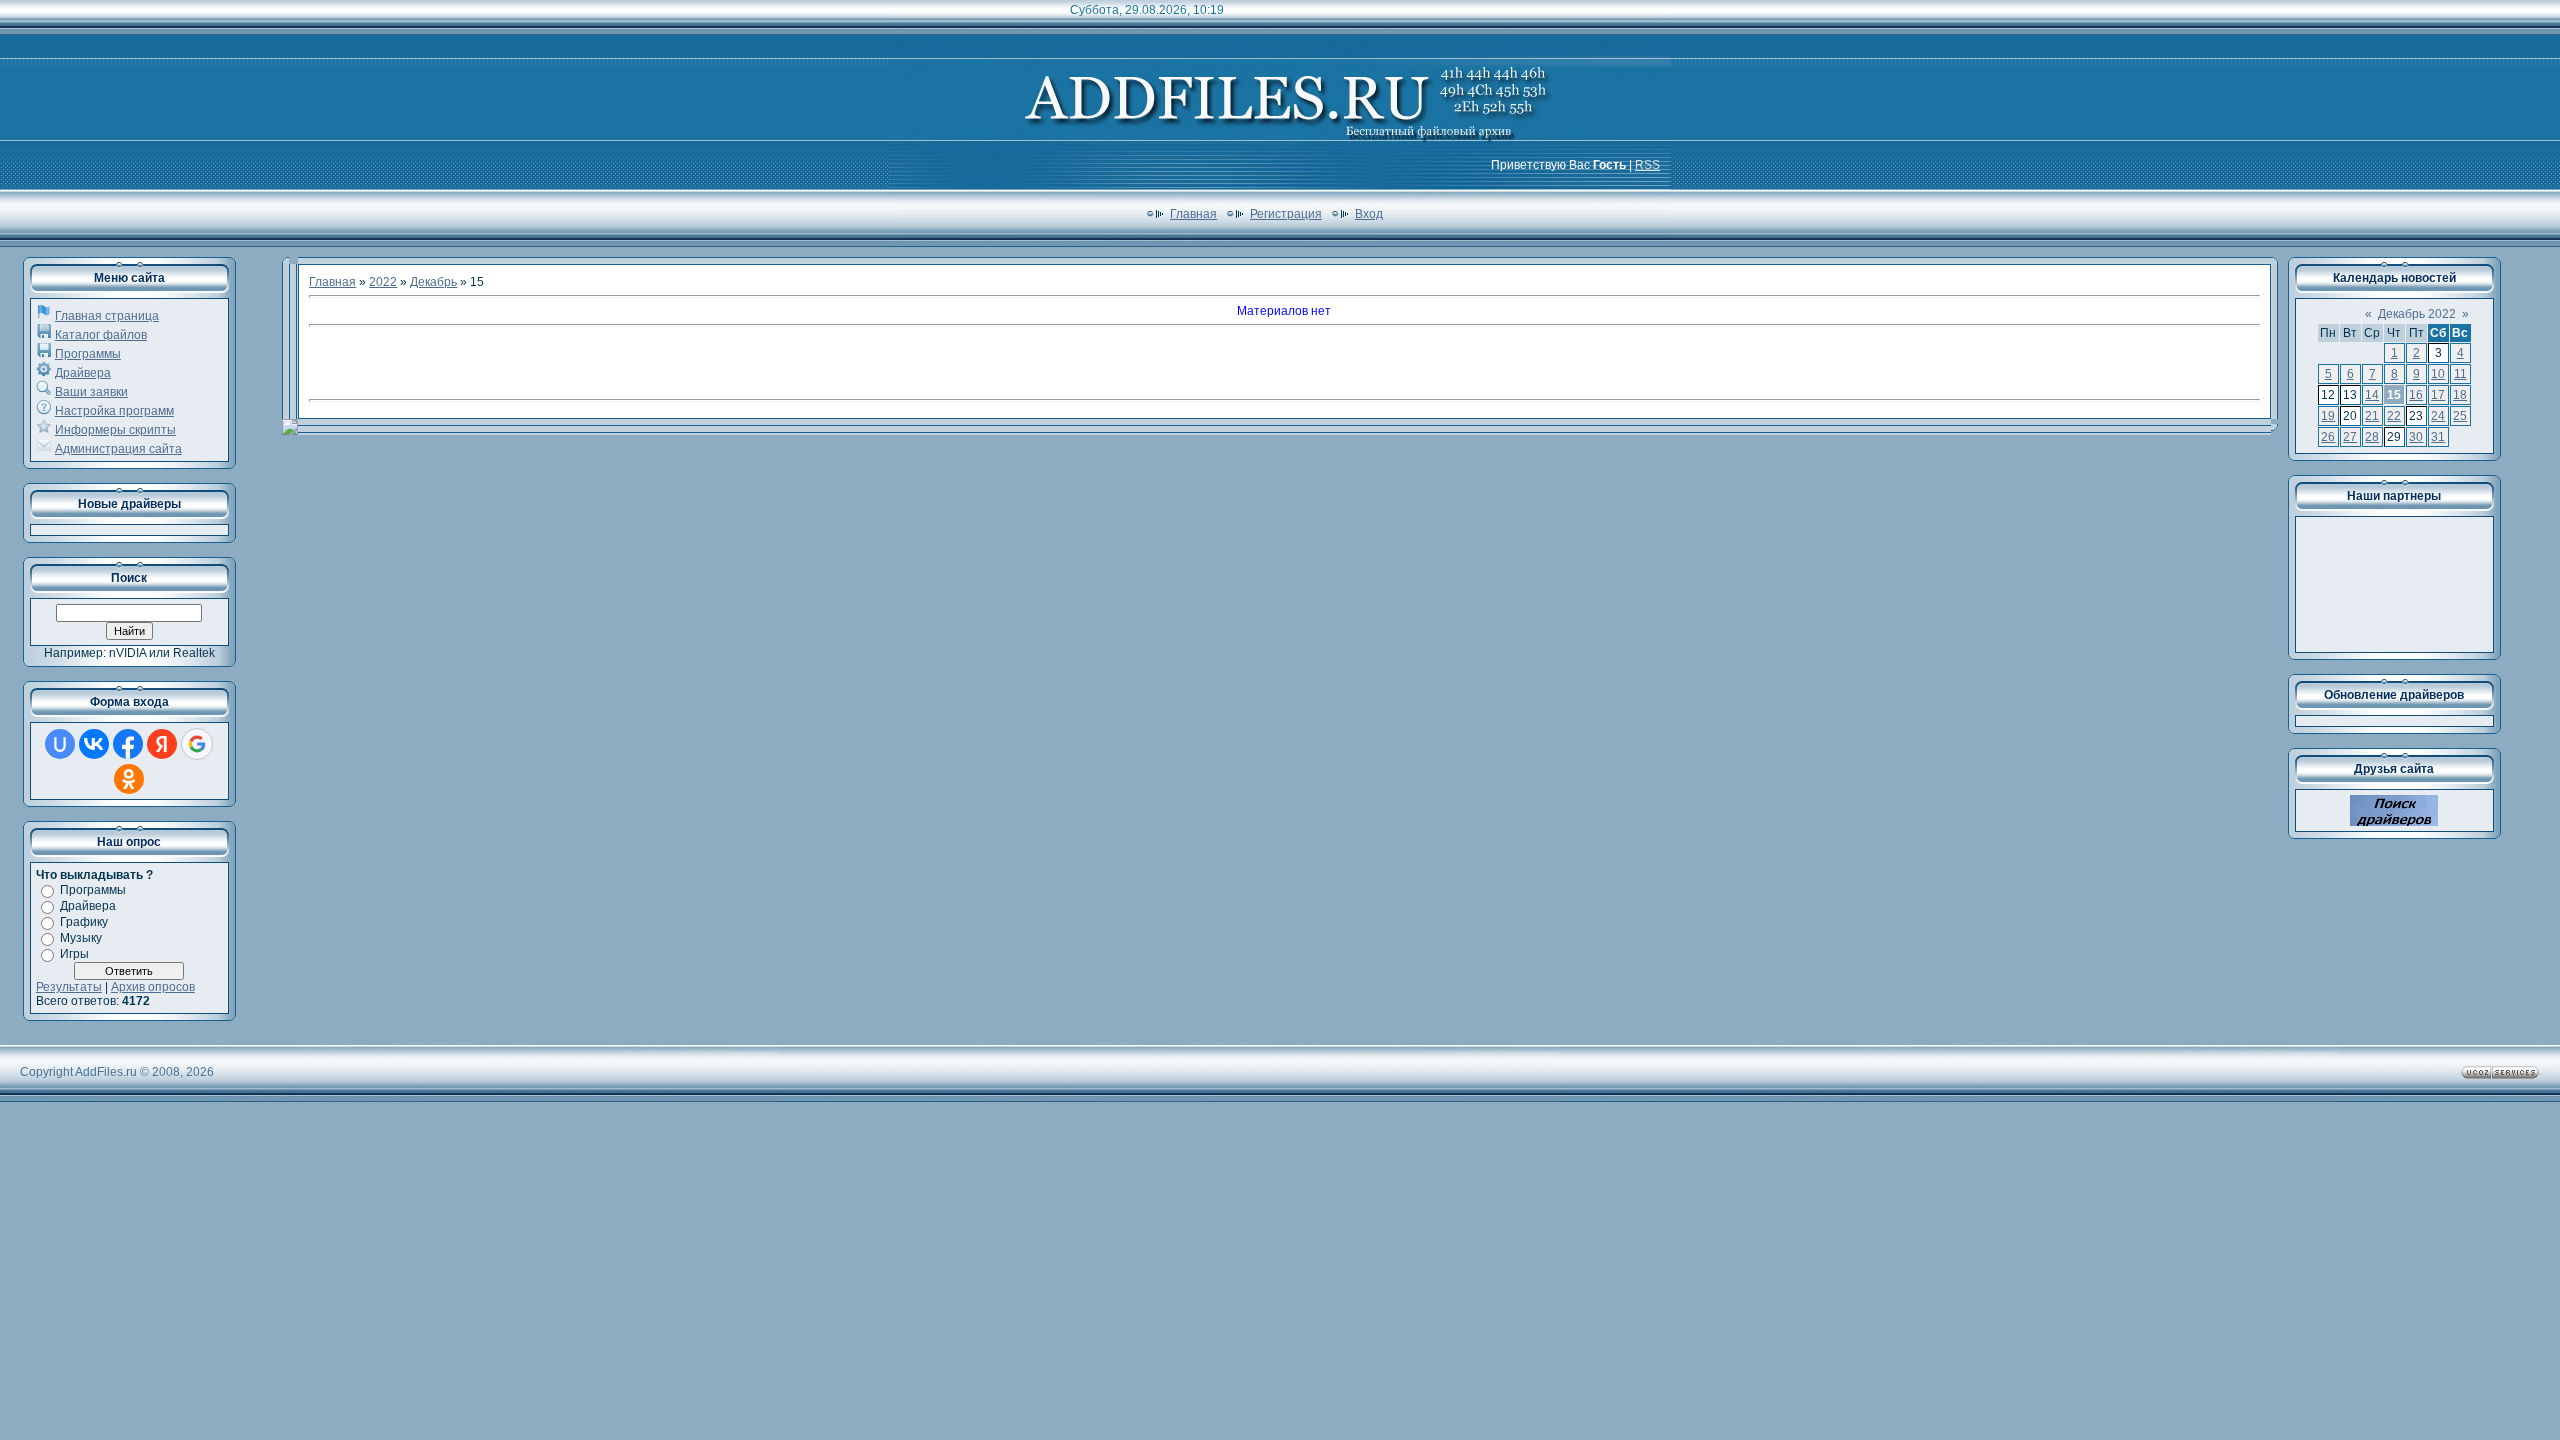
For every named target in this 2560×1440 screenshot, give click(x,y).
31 (2438, 437)
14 (2372, 395)
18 (2460, 395)
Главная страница (107, 316)
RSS (1647, 165)
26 (2328, 437)
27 (2350, 437)
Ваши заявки (91, 392)
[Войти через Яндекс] (162, 744)
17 (2438, 395)
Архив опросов (153, 987)
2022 (383, 282)
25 (2460, 416)
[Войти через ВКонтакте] (94, 744)
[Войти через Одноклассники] (129, 779)
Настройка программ (114, 411)
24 (2438, 416)
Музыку (81, 938)
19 (2328, 416)
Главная (1193, 214)
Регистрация (1286, 214)
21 (2372, 416)
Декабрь (433, 282)
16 (2416, 395)
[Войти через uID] (60, 744)
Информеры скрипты (115, 430)
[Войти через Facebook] (128, 744)
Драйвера (83, 373)
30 (2416, 437)
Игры (74, 954)
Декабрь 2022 (2417, 314)
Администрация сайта (118, 449)
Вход (1369, 214)
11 (2460, 374)
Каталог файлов (101, 335)
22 (2394, 416)
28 (2372, 437)
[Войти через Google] (197, 744)
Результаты (69, 987)
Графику (84, 922)
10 (2438, 374)
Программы (88, 354)
